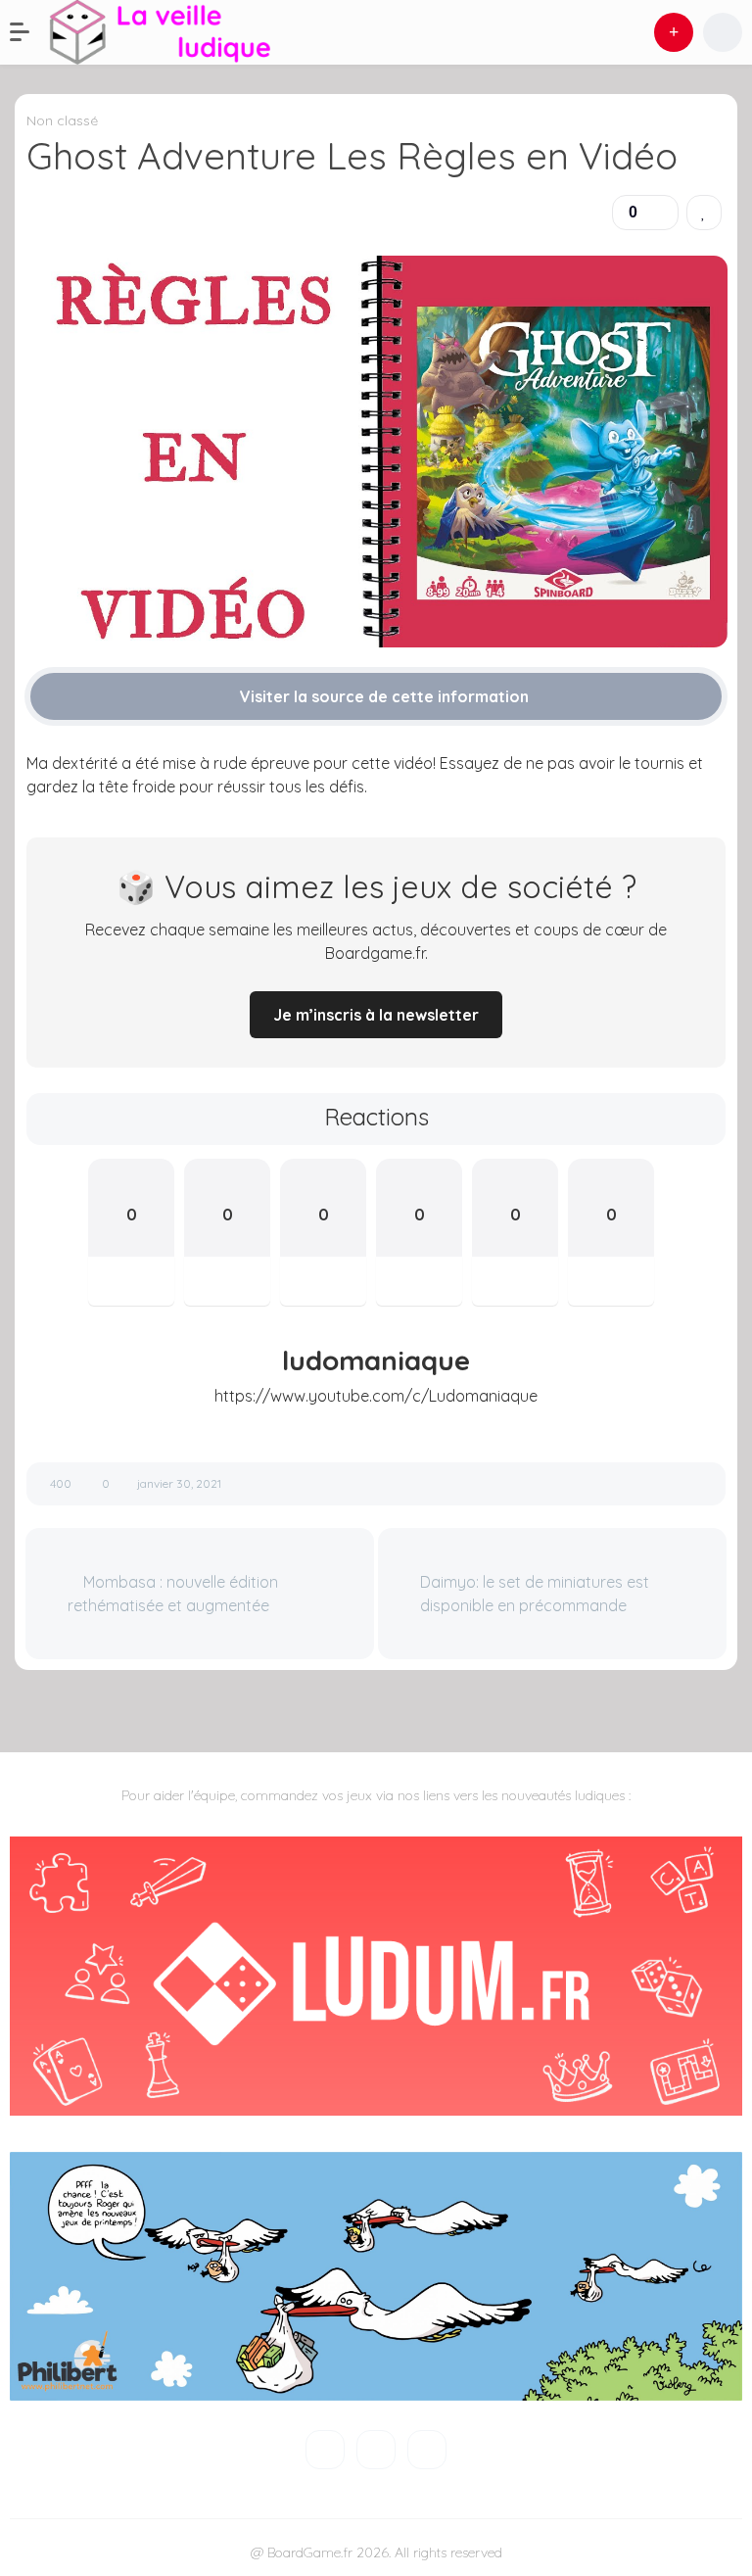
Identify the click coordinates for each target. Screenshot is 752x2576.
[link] (704, 213)
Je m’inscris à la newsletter (376, 1015)
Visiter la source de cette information (382, 696)
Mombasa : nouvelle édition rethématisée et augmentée (173, 1594)
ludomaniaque (376, 1360)
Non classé (62, 120)
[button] (29, 32)
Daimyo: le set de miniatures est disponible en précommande (535, 1594)
